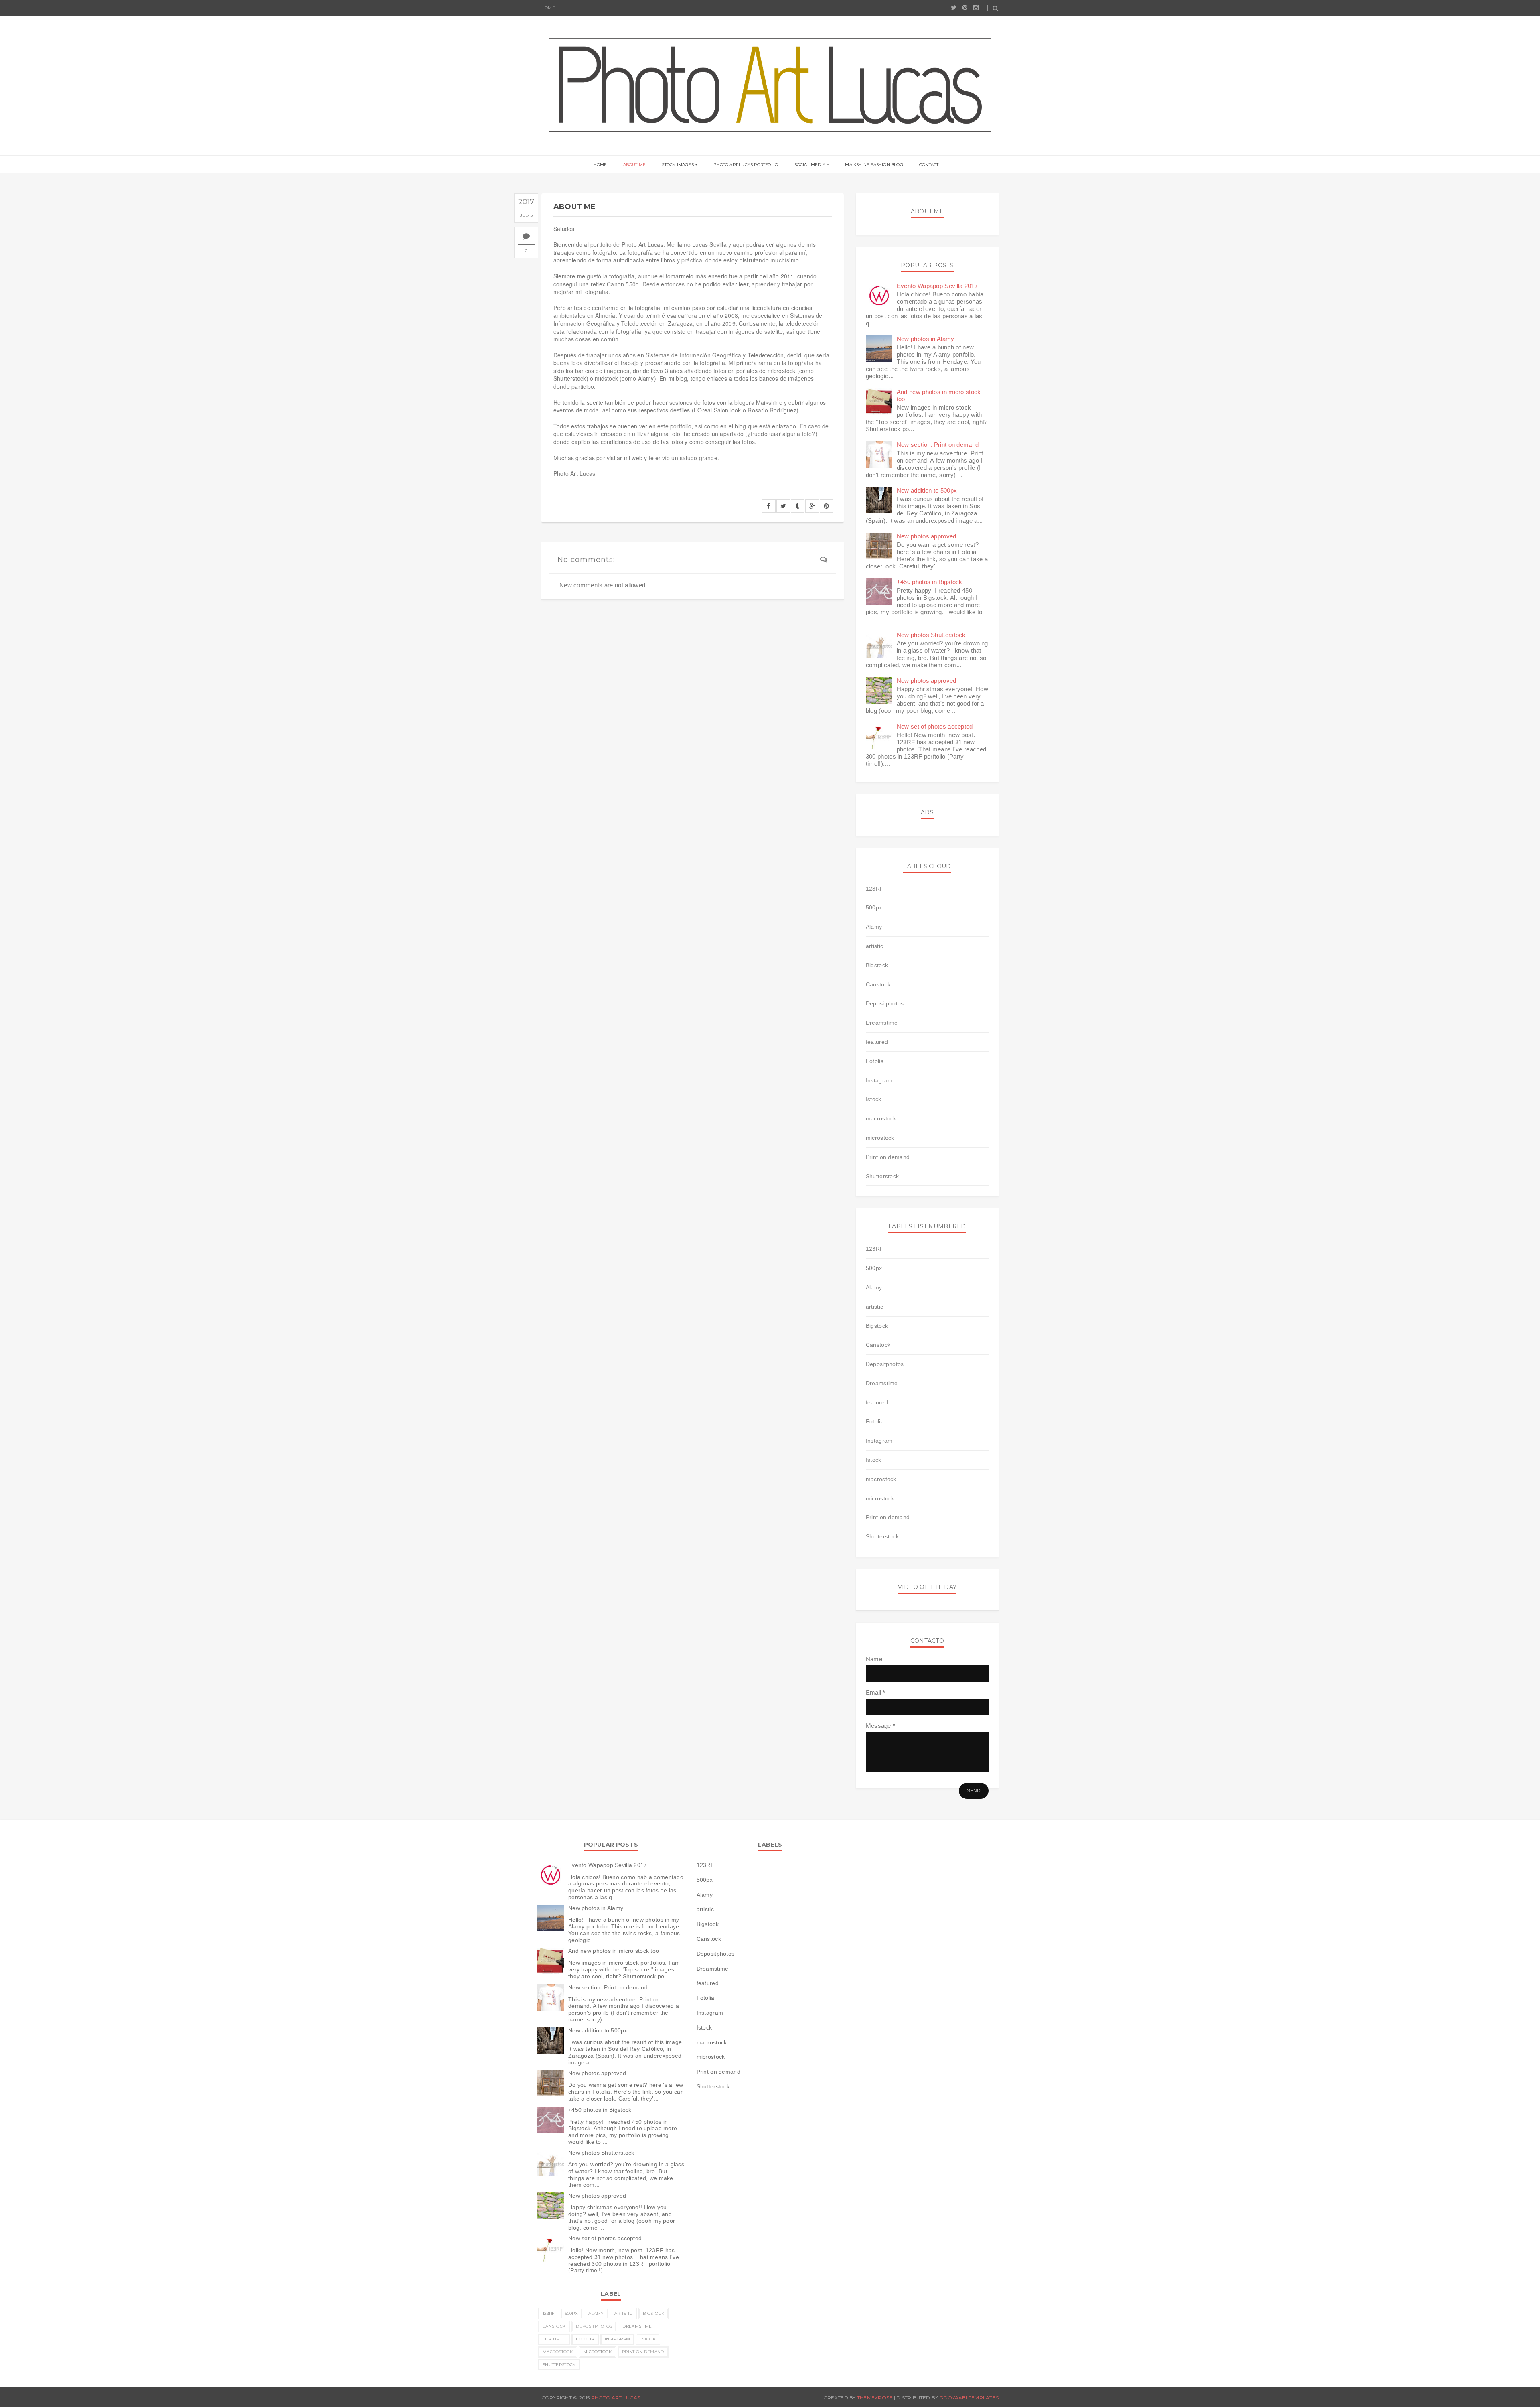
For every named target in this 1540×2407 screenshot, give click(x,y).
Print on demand (888, 1157)
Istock (874, 1099)
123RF (875, 889)
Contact (929, 165)
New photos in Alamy (926, 339)
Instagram (879, 1080)
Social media (810, 165)
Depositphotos (885, 1003)
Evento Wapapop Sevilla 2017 (937, 286)
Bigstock (877, 965)
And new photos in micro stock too (614, 1951)
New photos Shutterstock (931, 635)
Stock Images (678, 165)
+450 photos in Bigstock (930, 582)
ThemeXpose (875, 2398)
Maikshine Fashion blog (874, 165)
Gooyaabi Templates (969, 2398)
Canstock (878, 984)
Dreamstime (882, 1023)
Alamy (874, 927)
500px (874, 907)
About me (635, 165)
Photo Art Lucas (616, 2398)
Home (548, 8)
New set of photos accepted (935, 726)
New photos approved (927, 536)
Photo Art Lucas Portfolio (746, 165)
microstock (880, 1138)
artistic (874, 946)
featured (877, 1042)
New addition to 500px (927, 490)
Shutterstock (882, 1176)
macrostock (881, 1118)
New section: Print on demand (938, 445)
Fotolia (875, 1061)
